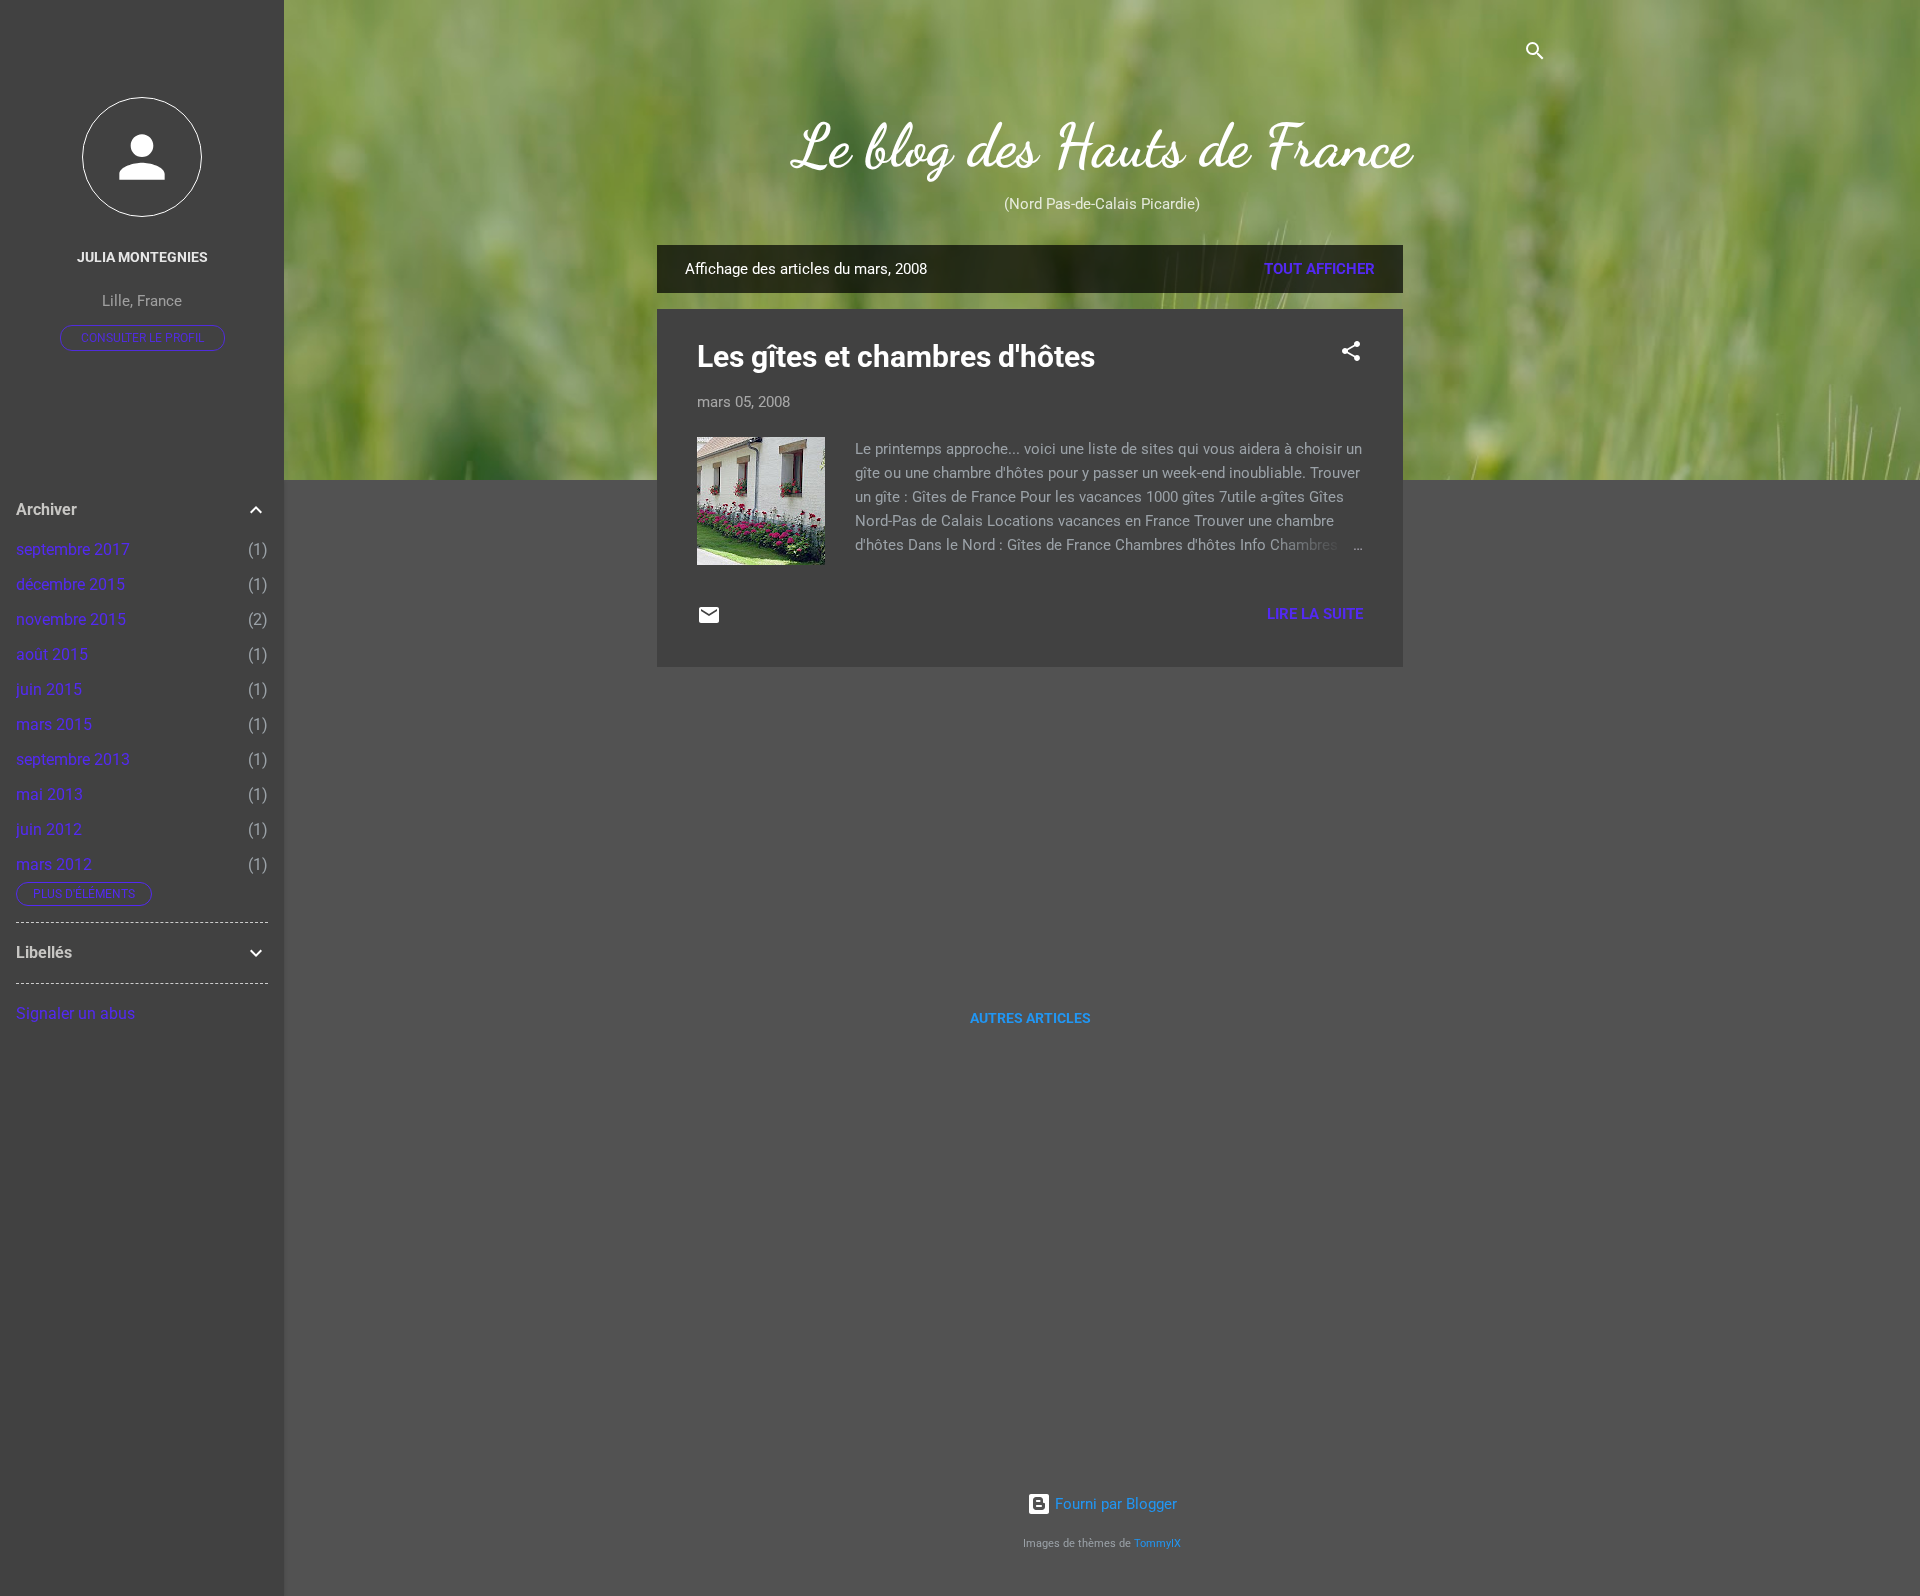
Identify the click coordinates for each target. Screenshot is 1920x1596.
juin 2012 (49, 829)
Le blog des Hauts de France (1102, 146)
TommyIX (1157, 1543)
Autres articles (1030, 1018)
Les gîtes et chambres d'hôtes (896, 356)
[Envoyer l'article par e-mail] (709, 622)
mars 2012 (54, 864)
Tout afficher (1319, 269)
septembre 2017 (73, 549)
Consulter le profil (142, 338)
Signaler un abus (75, 1013)
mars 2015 (54, 724)
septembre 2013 (73, 759)
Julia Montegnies (142, 257)
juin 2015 (49, 689)
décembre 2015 (70, 584)
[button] (1351, 354)
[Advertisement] (1483, 545)
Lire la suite (1315, 614)
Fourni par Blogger (1114, 1504)
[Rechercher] (1535, 54)
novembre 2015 (71, 619)
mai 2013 (49, 794)
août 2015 (52, 654)
